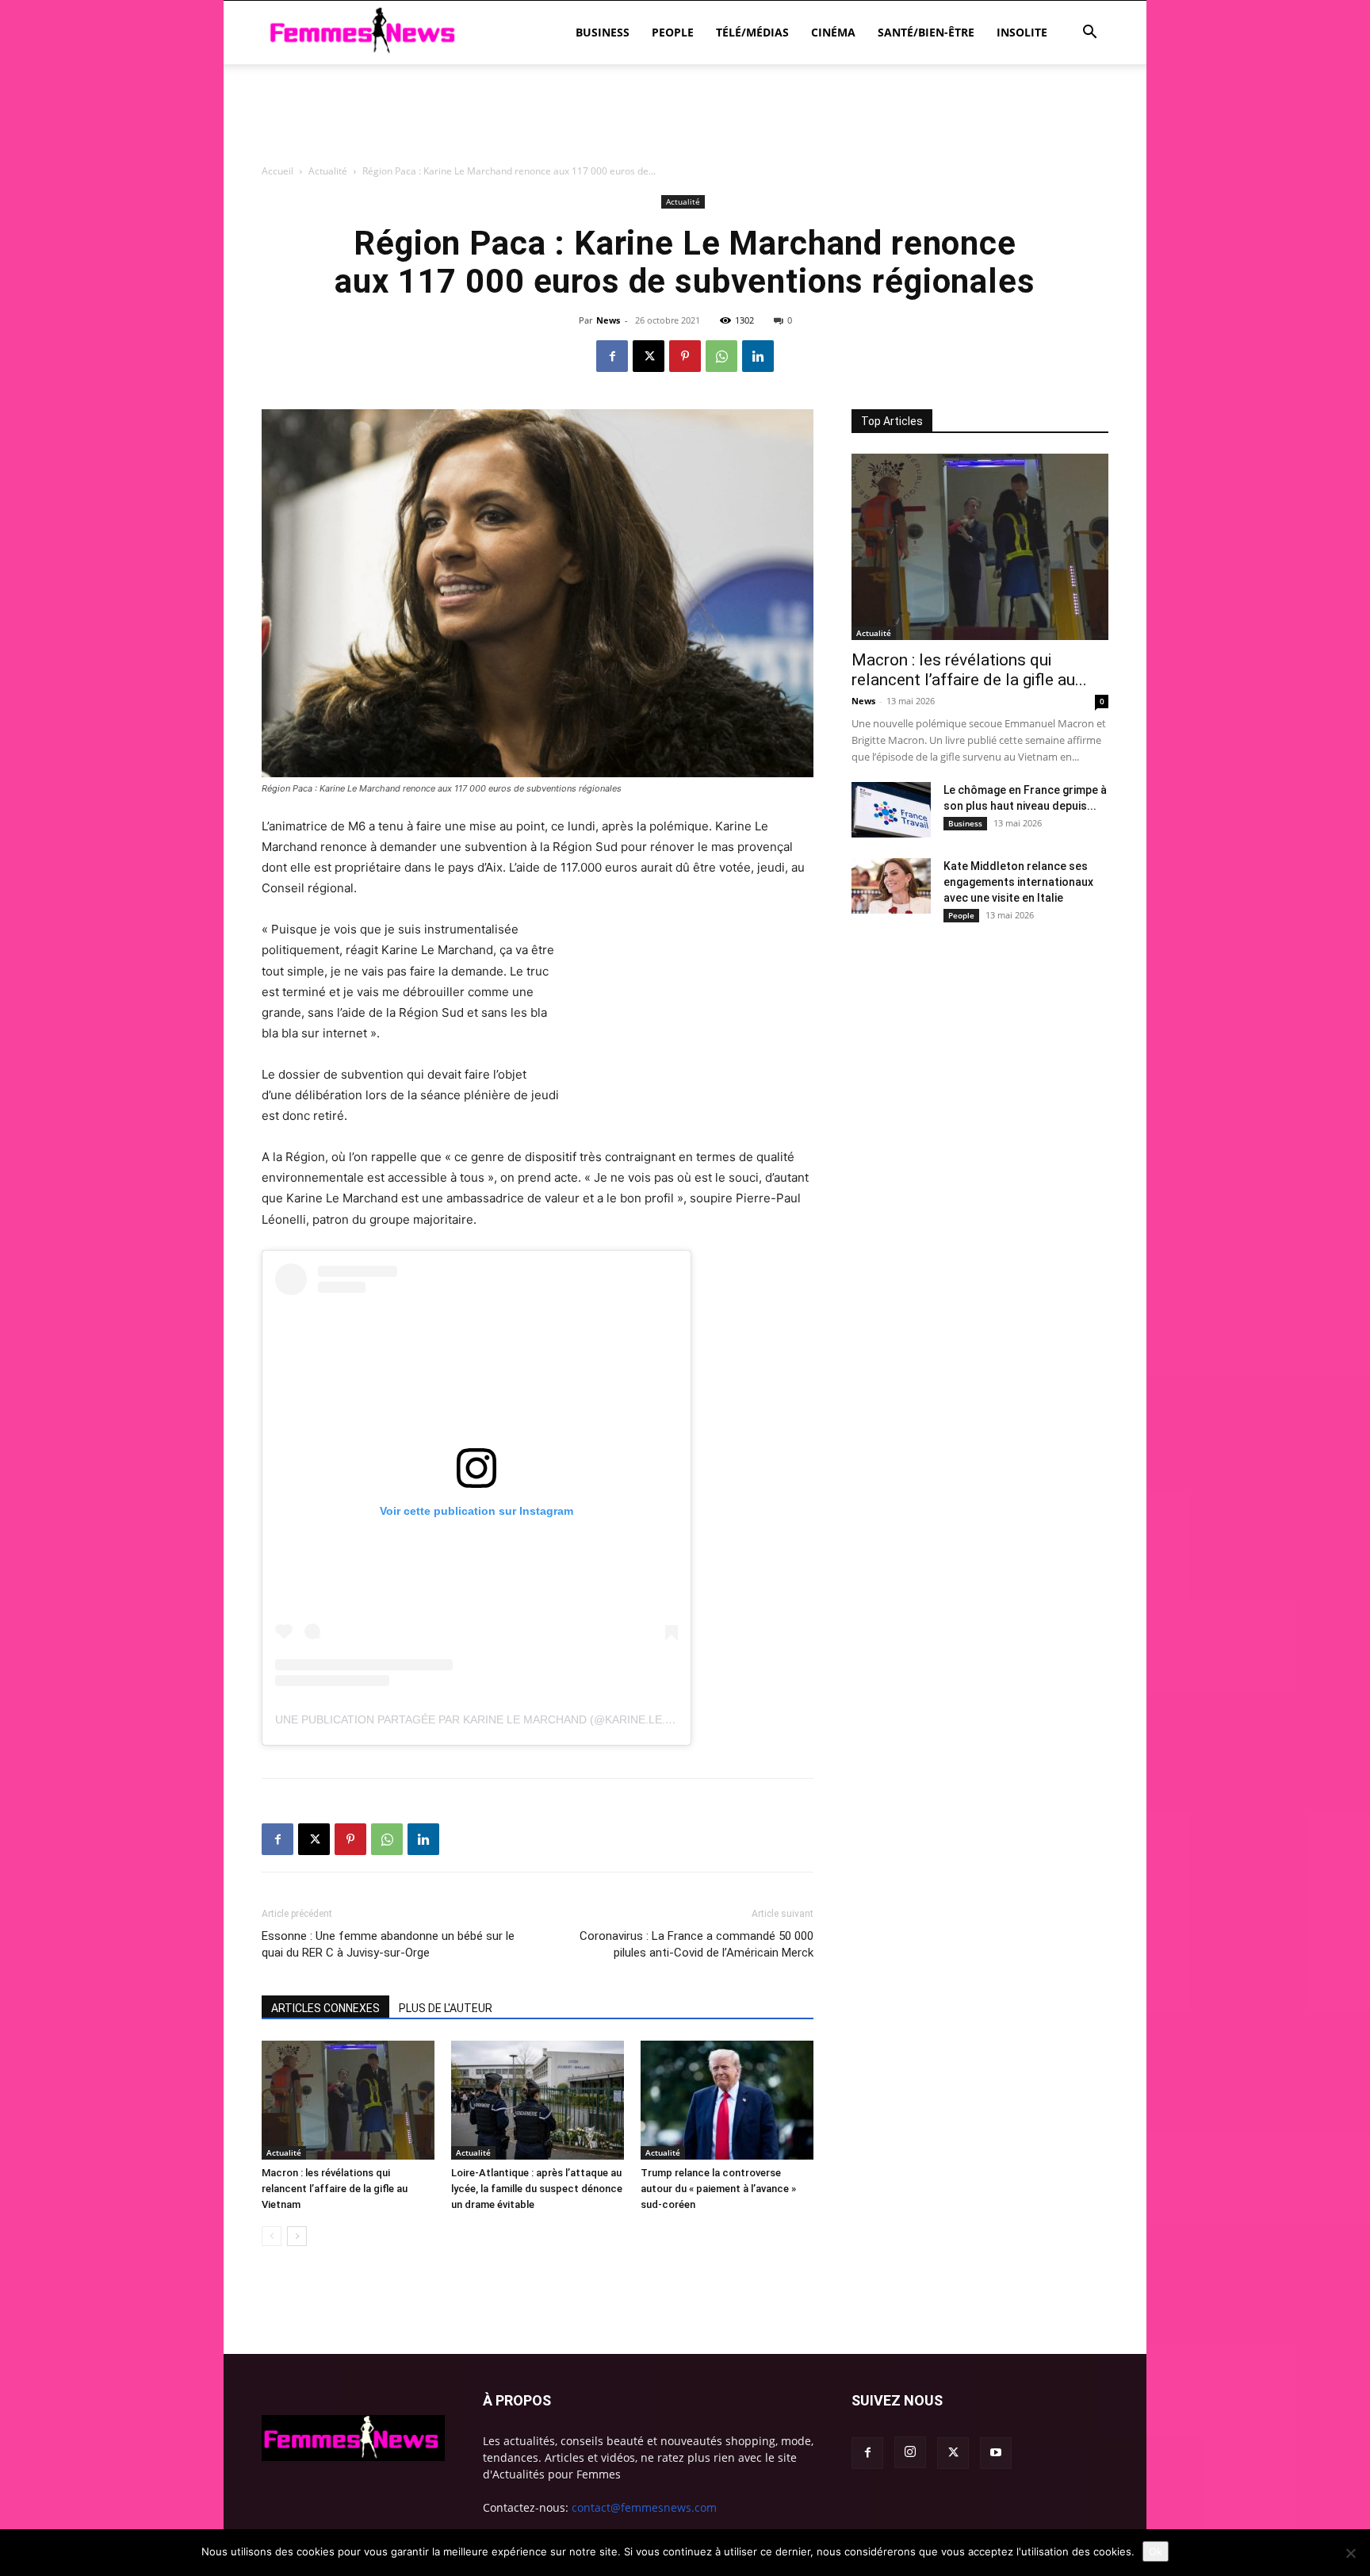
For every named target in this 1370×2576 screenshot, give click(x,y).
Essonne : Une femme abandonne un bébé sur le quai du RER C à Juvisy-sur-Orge (388, 1944)
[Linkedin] (758, 356)
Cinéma (833, 32)
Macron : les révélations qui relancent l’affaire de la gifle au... (969, 670)
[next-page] (297, 2236)
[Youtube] (996, 2453)
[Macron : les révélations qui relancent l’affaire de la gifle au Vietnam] (348, 2100)
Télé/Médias (752, 32)
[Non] (1350, 2553)
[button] (1089, 34)
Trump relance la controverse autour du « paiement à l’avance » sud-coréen (718, 2189)
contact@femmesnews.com (644, 2507)
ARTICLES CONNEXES (325, 2008)
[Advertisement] (685, 202)
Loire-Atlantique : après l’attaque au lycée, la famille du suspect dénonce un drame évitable (537, 2189)
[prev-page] (272, 2236)
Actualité (284, 2152)
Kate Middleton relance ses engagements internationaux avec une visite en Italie (1018, 882)
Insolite (1022, 32)
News (608, 320)
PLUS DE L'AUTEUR (446, 2008)
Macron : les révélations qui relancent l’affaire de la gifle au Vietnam (335, 2189)
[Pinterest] (685, 356)
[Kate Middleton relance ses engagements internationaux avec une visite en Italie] (891, 886)
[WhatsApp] (721, 356)
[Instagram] (910, 2452)
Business (603, 32)
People (673, 32)
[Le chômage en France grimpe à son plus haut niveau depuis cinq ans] (891, 810)
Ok (1156, 2551)
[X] (649, 356)
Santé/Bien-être (926, 32)
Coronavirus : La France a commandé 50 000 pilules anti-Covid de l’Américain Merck (696, 1944)
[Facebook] (612, 356)
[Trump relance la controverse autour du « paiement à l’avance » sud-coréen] (727, 2100)
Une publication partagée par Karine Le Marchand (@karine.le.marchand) (504, 1719)
